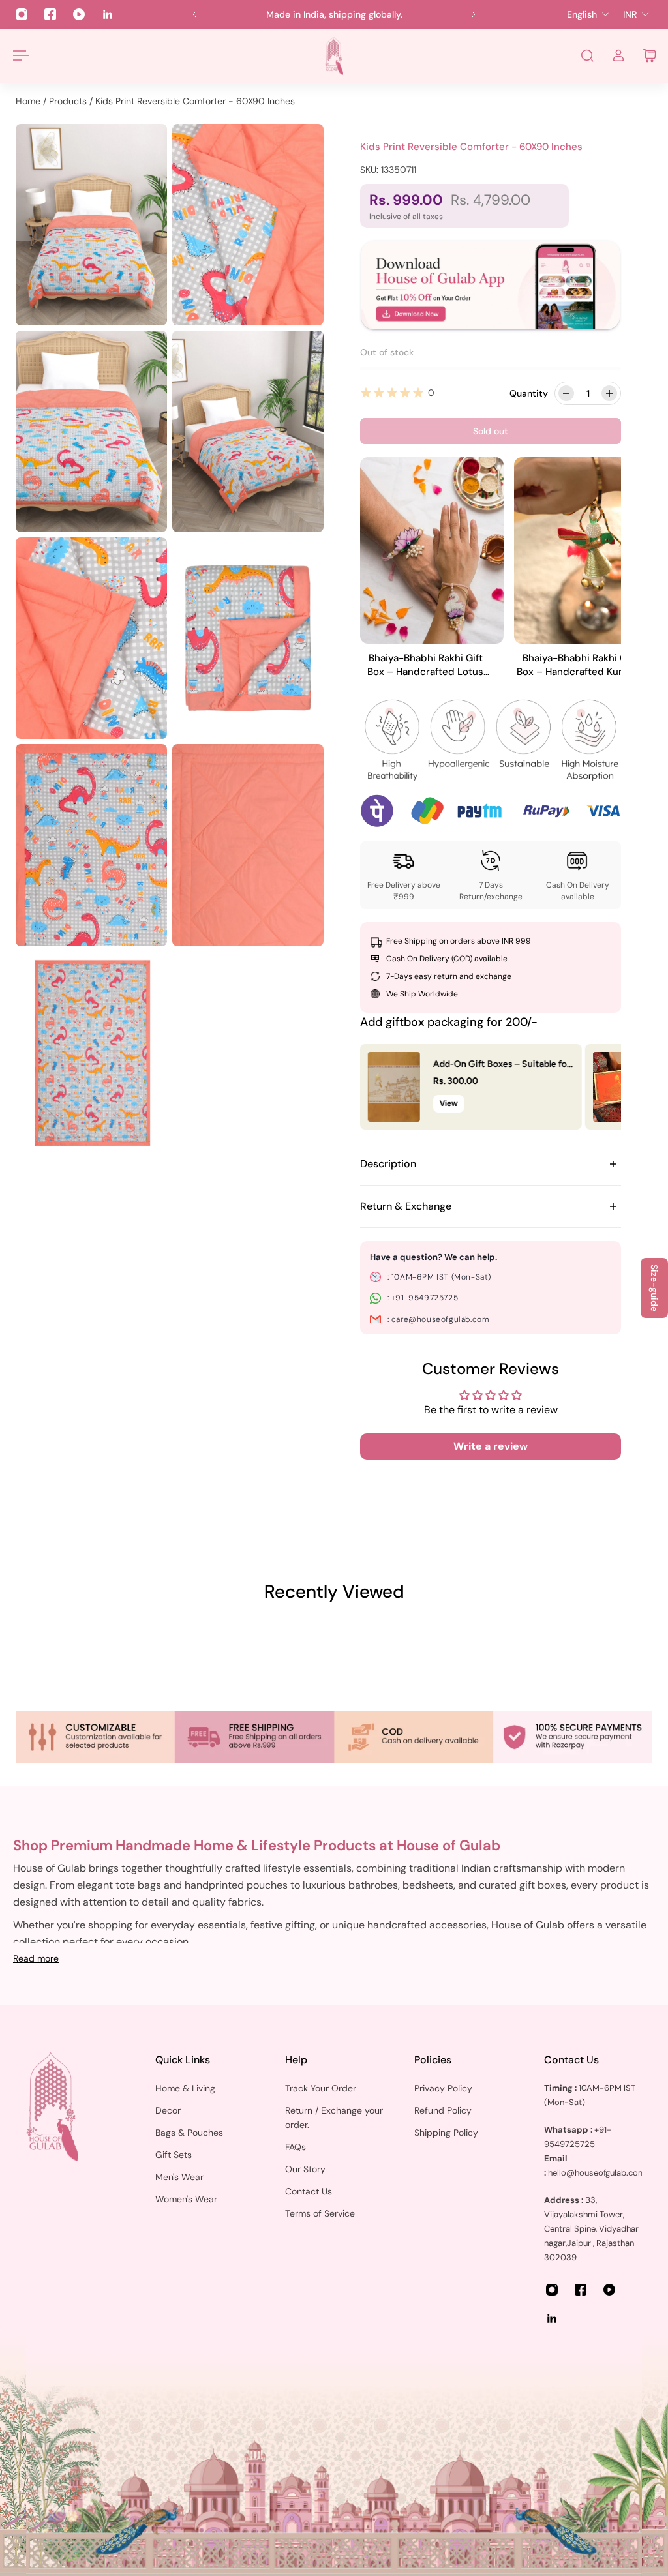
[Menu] (18, 55)
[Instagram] (22, 14)
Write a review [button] (491, 1446)
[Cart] (650, 55)
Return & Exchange (406, 1206)
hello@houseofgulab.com (597, 2173)
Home (29, 101)
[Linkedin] (108, 14)
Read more (36, 1958)
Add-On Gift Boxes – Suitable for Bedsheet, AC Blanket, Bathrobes (502, 1066)
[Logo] (334, 56)
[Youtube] (79, 14)
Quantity (529, 393)
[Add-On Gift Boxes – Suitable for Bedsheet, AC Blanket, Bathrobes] (394, 1087)
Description (388, 1164)
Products (69, 101)
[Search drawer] (587, 55)
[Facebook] (50, 14)
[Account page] (618, 55)
